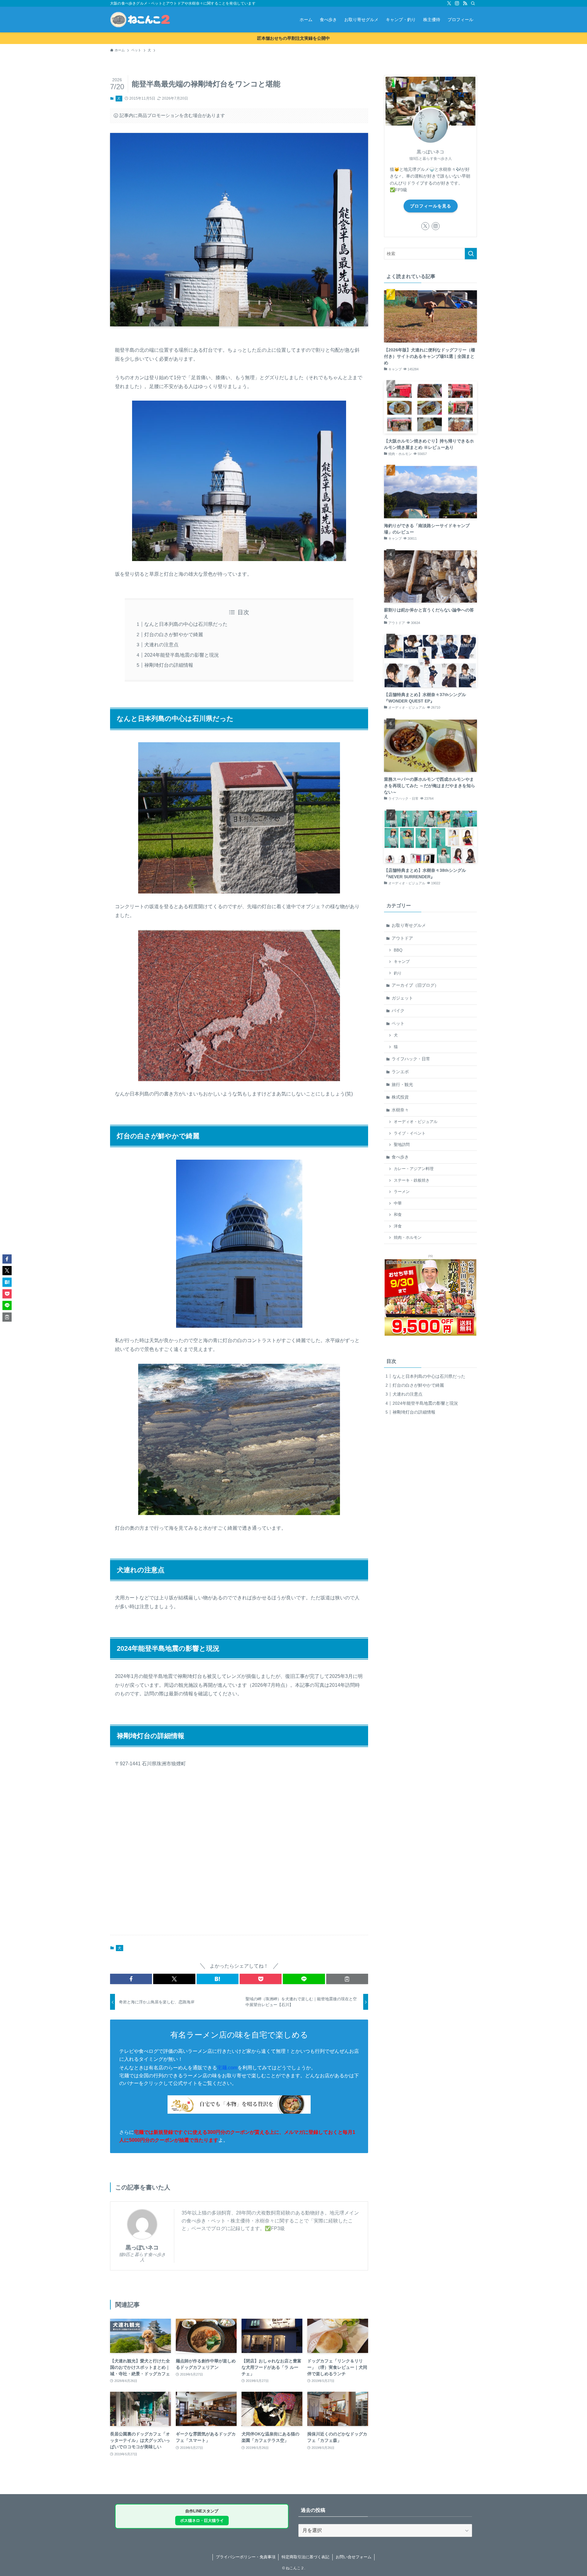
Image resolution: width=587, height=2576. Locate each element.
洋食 (398, 1226)
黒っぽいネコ (142, 2248)
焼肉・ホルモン (408, 1238)
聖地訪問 (402, 1145)
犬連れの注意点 (161, 645)
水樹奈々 (400, 1110)
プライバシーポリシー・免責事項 (246, 2557)
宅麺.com (227, 2068)
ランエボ (400, 1072)
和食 (398, 1215)
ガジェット (402, 998)
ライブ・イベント (410, 1133)
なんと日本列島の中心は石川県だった (186, 624)
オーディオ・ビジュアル (416, 1122)
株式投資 (400, 1097)
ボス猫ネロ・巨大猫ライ (202, 2521)
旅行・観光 (402, 1084)
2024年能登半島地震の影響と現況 (182, 655)
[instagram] (457, 3)
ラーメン (402, 1192)
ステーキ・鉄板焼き (412, 1180)
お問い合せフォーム (354, 2557)
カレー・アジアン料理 (414, 1169)
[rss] (465, 3)
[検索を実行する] (471, 254)
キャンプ (402, 962)
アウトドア (402, 938)
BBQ (398, 950)
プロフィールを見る (431, 206)
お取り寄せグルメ (409, 925)
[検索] (473, 3)
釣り (398, 973)
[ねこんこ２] (140, 20)
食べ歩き (400, 1157)
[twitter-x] (449, 3)
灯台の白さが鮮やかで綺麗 (174, 635)
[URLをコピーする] (347, 1979)
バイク (398, 1011)
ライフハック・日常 (411, 1059)
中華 (398, 1203)
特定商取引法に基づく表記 (305, 2557)
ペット (398, 1023)
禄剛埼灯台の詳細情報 (169, 665)
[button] (131, 1979)
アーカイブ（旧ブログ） (415, 985)
